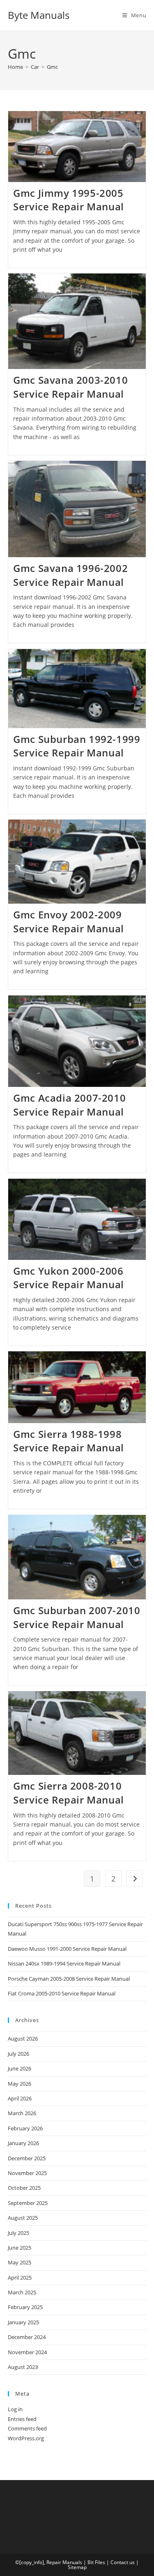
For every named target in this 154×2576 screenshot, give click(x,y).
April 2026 (20, 2098)
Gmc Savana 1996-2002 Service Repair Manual (70, 575)
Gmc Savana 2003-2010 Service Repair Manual (70, 387)
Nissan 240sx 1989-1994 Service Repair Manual (64, 1963)
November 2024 (27, 2352)
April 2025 (20, 2278)
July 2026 (18, 2054)
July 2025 (18, 2233)
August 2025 (23, 2218)
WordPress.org (26, 2438)
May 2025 (20, 2262)
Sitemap (77, 2567)
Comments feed (27, 2428)
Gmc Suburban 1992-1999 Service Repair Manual (77, 746)
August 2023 (23, 2367)
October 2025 (24, 2188)
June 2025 (20, 2248)
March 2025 (22, 2292)
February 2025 (25, 2307)
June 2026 (20, 2068)
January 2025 (23, 2322)
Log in (15, 2409)
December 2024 (27, 2337)
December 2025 (27, 2158)
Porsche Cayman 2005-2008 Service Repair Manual (69, 1979)
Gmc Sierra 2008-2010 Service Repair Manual (69, 1793)
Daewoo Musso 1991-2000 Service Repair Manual (67, 1949)
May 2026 (20, 2084)
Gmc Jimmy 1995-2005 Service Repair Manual (69, 200)
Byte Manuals (39, 15)
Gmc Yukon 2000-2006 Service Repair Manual (69, 1278)
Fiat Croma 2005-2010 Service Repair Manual (62, 1993)
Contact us (123, 2562)
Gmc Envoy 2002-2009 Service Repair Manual (69, 921)
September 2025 (28, 2203)
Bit (91, 2562)
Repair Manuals (64, 2562)
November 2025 (27, 2173)
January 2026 (23, 2143)
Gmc (52, 67)
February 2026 (25, 2128)
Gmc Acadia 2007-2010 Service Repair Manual (69, 1105)
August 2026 (23, 2038)
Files (100, 2562)
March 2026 (22, 2113)
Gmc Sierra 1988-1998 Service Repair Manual (69, 1441)
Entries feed (22, 2419)
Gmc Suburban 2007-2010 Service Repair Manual (77, 1617)
